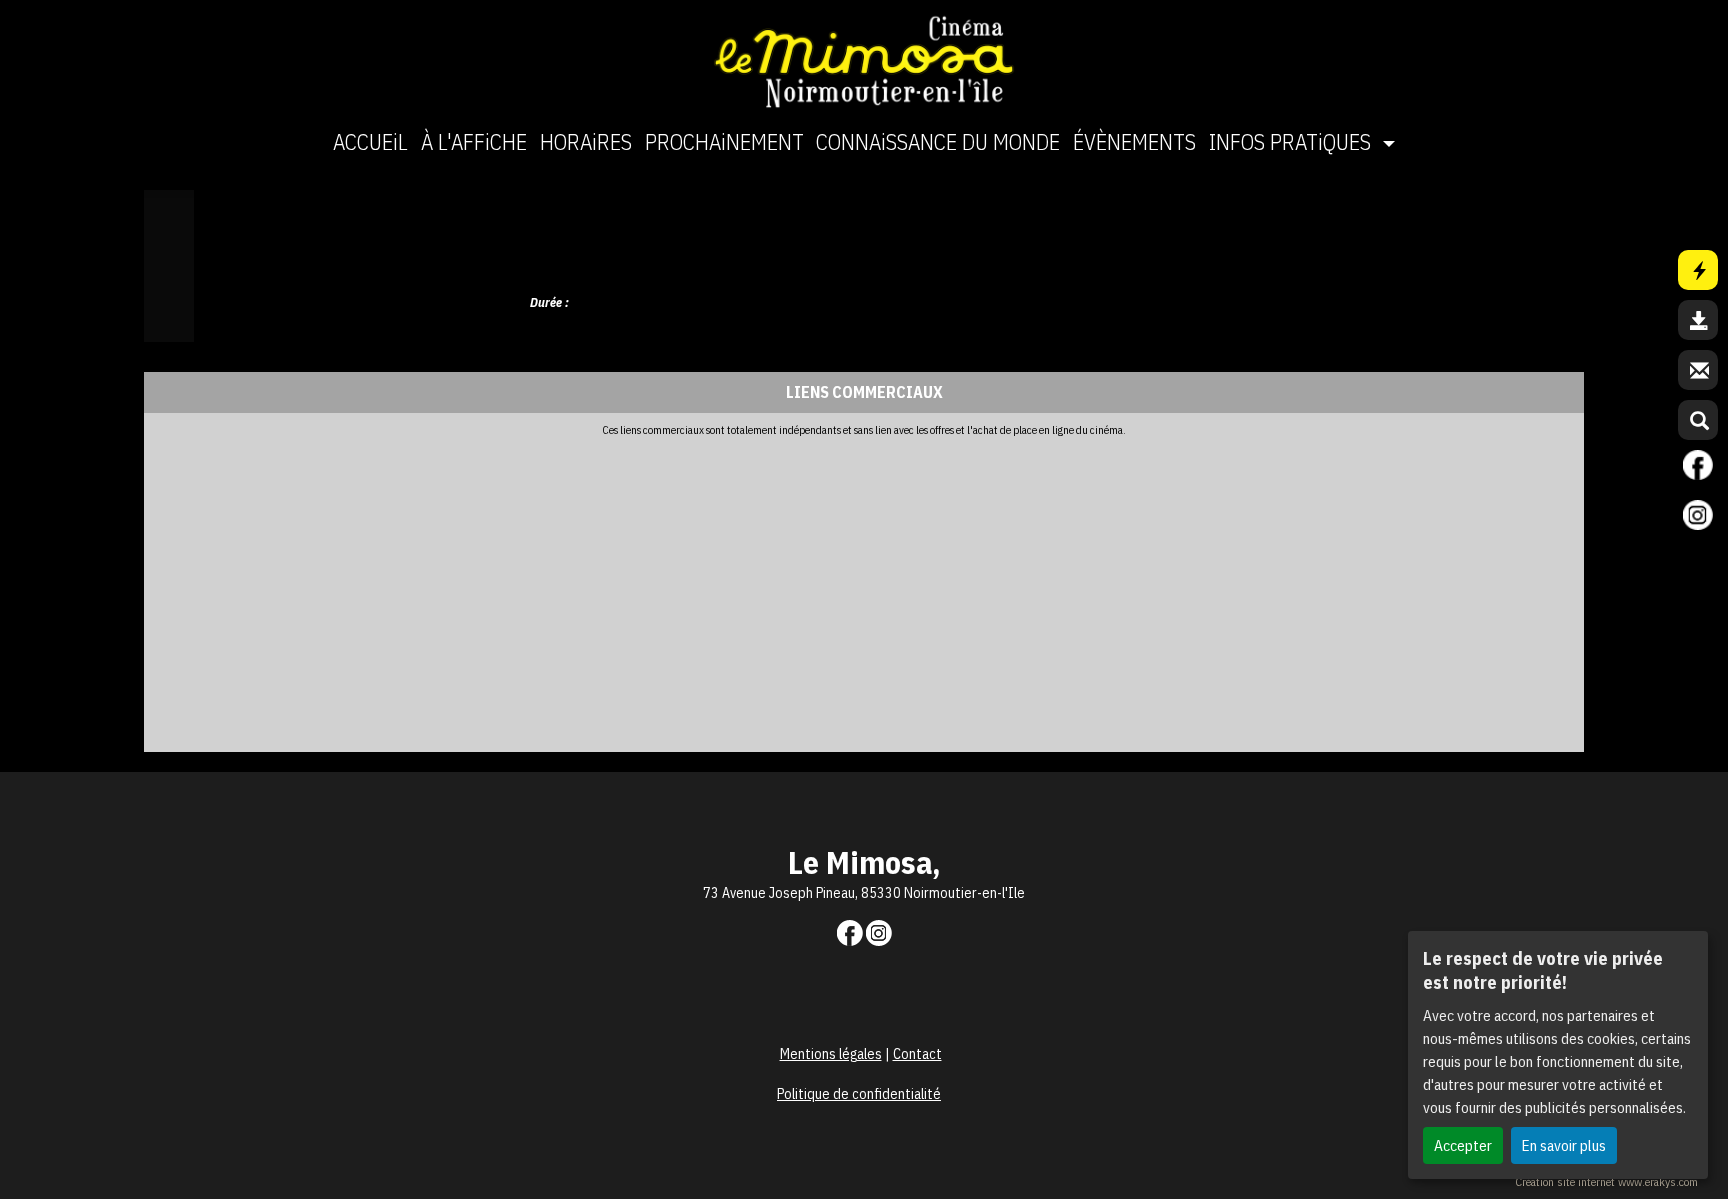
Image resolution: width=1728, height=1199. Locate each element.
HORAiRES (586, 141)
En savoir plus (1564, 1145)
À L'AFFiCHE (474, 141)
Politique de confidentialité (859, 1094)
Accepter (1463, 1145)
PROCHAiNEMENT (724, 141)
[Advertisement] (744, 587)
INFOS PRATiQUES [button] (1292, 141)
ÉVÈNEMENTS (1134, 141)
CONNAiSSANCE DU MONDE (938, 141)
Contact (917, 1054)
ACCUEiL (370, 141)
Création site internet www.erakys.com (1606, 1181)
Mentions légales (831, 1054)
